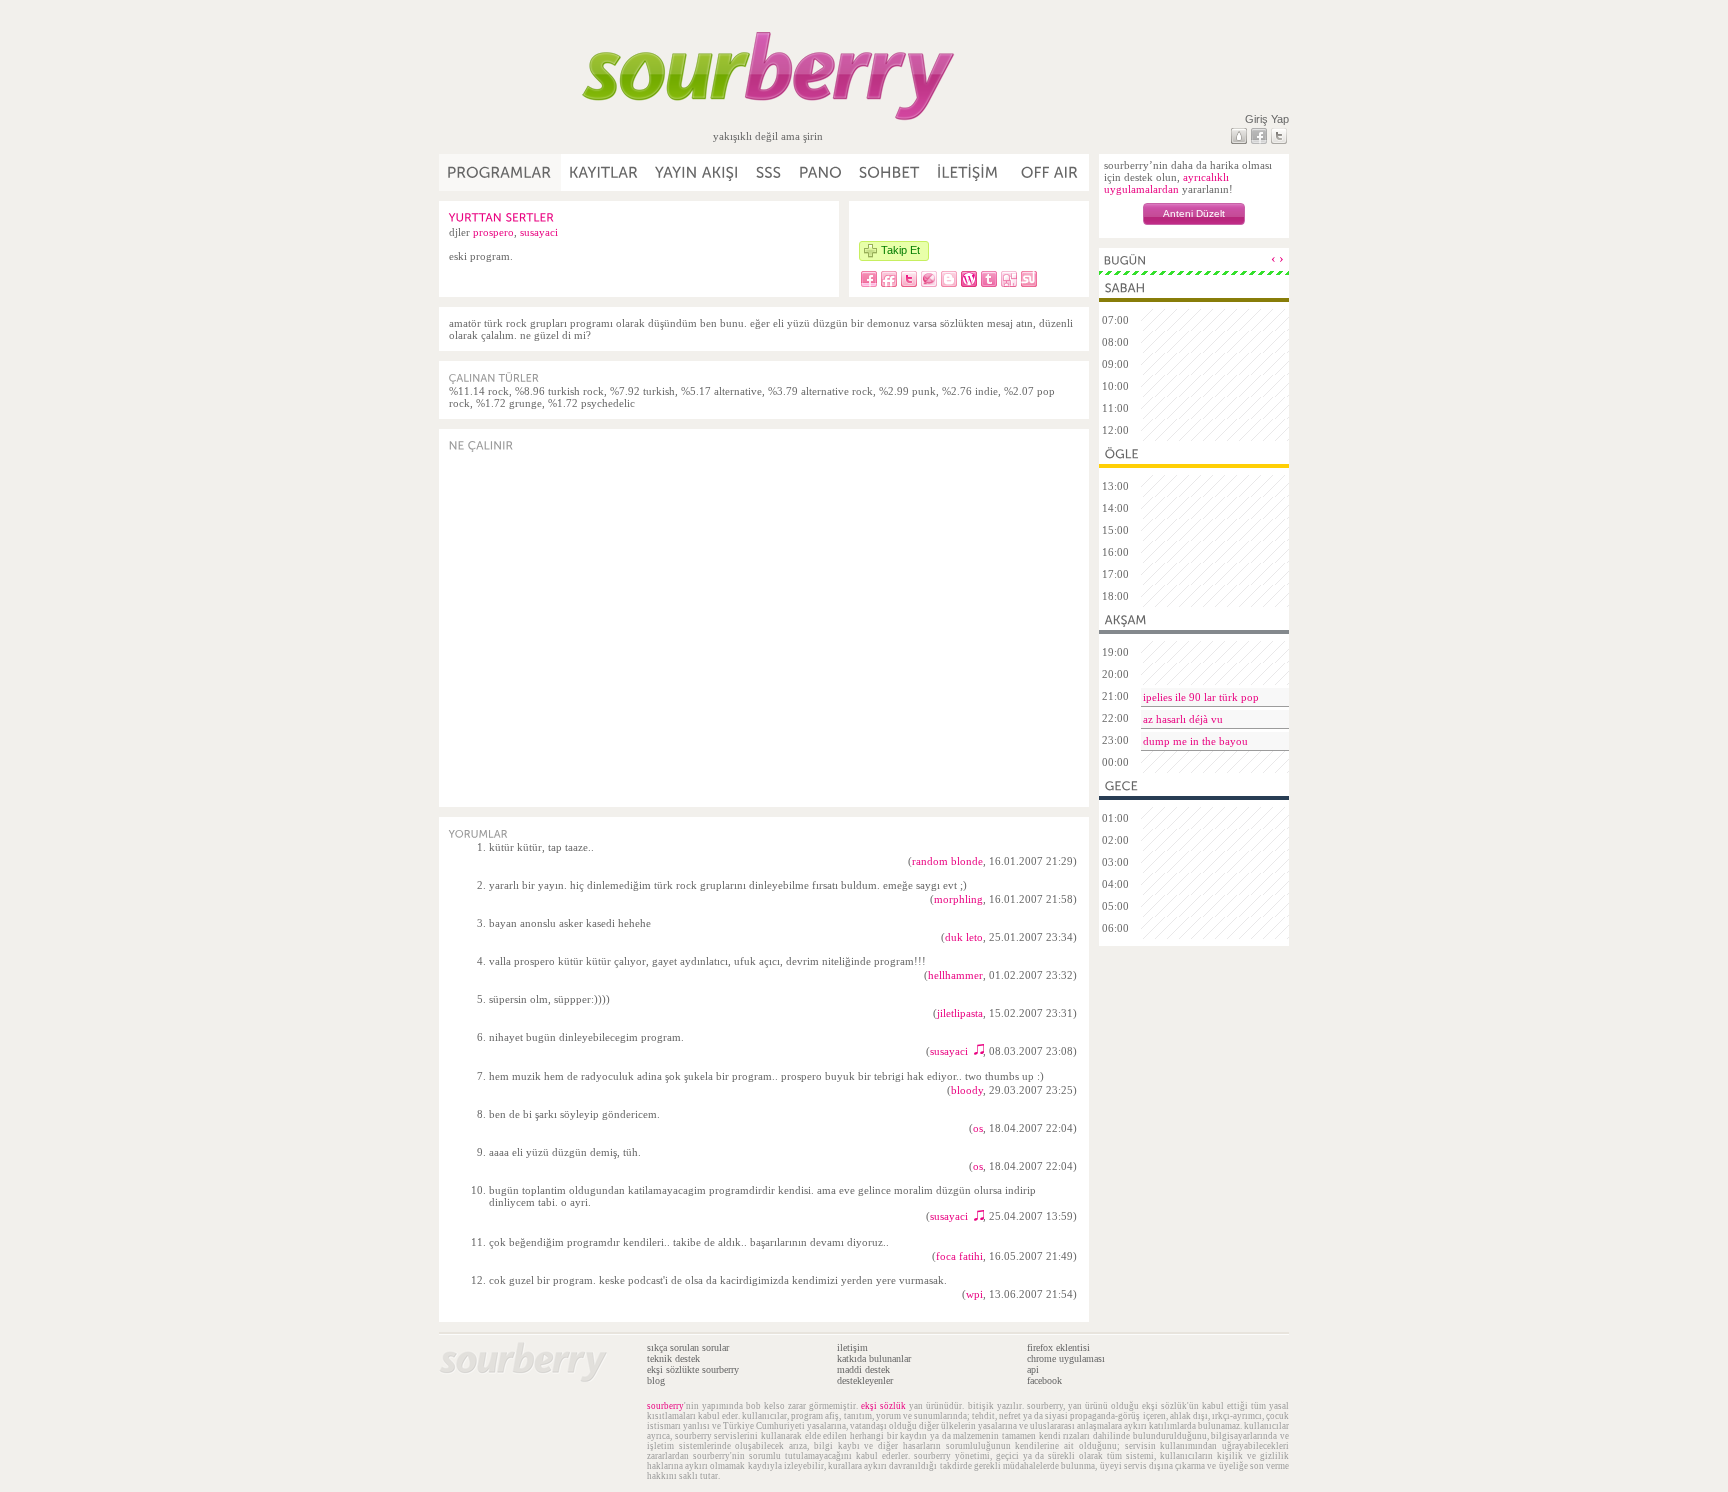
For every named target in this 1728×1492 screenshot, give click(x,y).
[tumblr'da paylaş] (989, 279)
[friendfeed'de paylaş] (889, 279)
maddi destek (863, 1369)
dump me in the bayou (1195, 741)
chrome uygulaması (1066, 1358)
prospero (493, 232)
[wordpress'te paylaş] (969, 279)
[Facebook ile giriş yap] (1259, 136)
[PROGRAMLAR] (500, 172)
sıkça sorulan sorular (688, 1347)
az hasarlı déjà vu (1183, 719)
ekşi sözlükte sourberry (693, 1369)
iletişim (852, 1347)
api (1033, 1369)
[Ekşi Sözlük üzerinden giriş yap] (1239, 136)
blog (656, 1380)
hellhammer (955, 975)
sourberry (665, 1406)
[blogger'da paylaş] (949, 279)
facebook (1044, 1380)
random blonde (947, 861)
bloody (967, 1090)
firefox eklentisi (1058, 1347)
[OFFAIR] (1048, 172)
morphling (958, 899)
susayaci (539, 232)
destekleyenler (865, 1380)
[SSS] (769, 172)
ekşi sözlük (883, 1406)
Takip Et (900, 250)
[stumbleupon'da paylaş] (1029, 279)
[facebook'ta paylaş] (869, 279)
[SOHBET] (890, 172)
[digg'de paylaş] (1009, 279)
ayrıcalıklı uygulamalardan (1166, 183)
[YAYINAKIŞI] (697, 172)
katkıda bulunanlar (874, 1358)
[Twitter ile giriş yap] (1279, 136)
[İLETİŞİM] (968, 172)
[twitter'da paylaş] (909, 279)
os (978, 1128)
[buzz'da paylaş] (929, 279)
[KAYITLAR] (604, 172)
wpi (974, 1294)
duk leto (964, 937)
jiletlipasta (960, 1013)
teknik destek (673, 1358)
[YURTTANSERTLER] (502, 217)
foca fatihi (959, 1256)
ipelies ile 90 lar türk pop (1201, 697)
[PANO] (821, 172)
